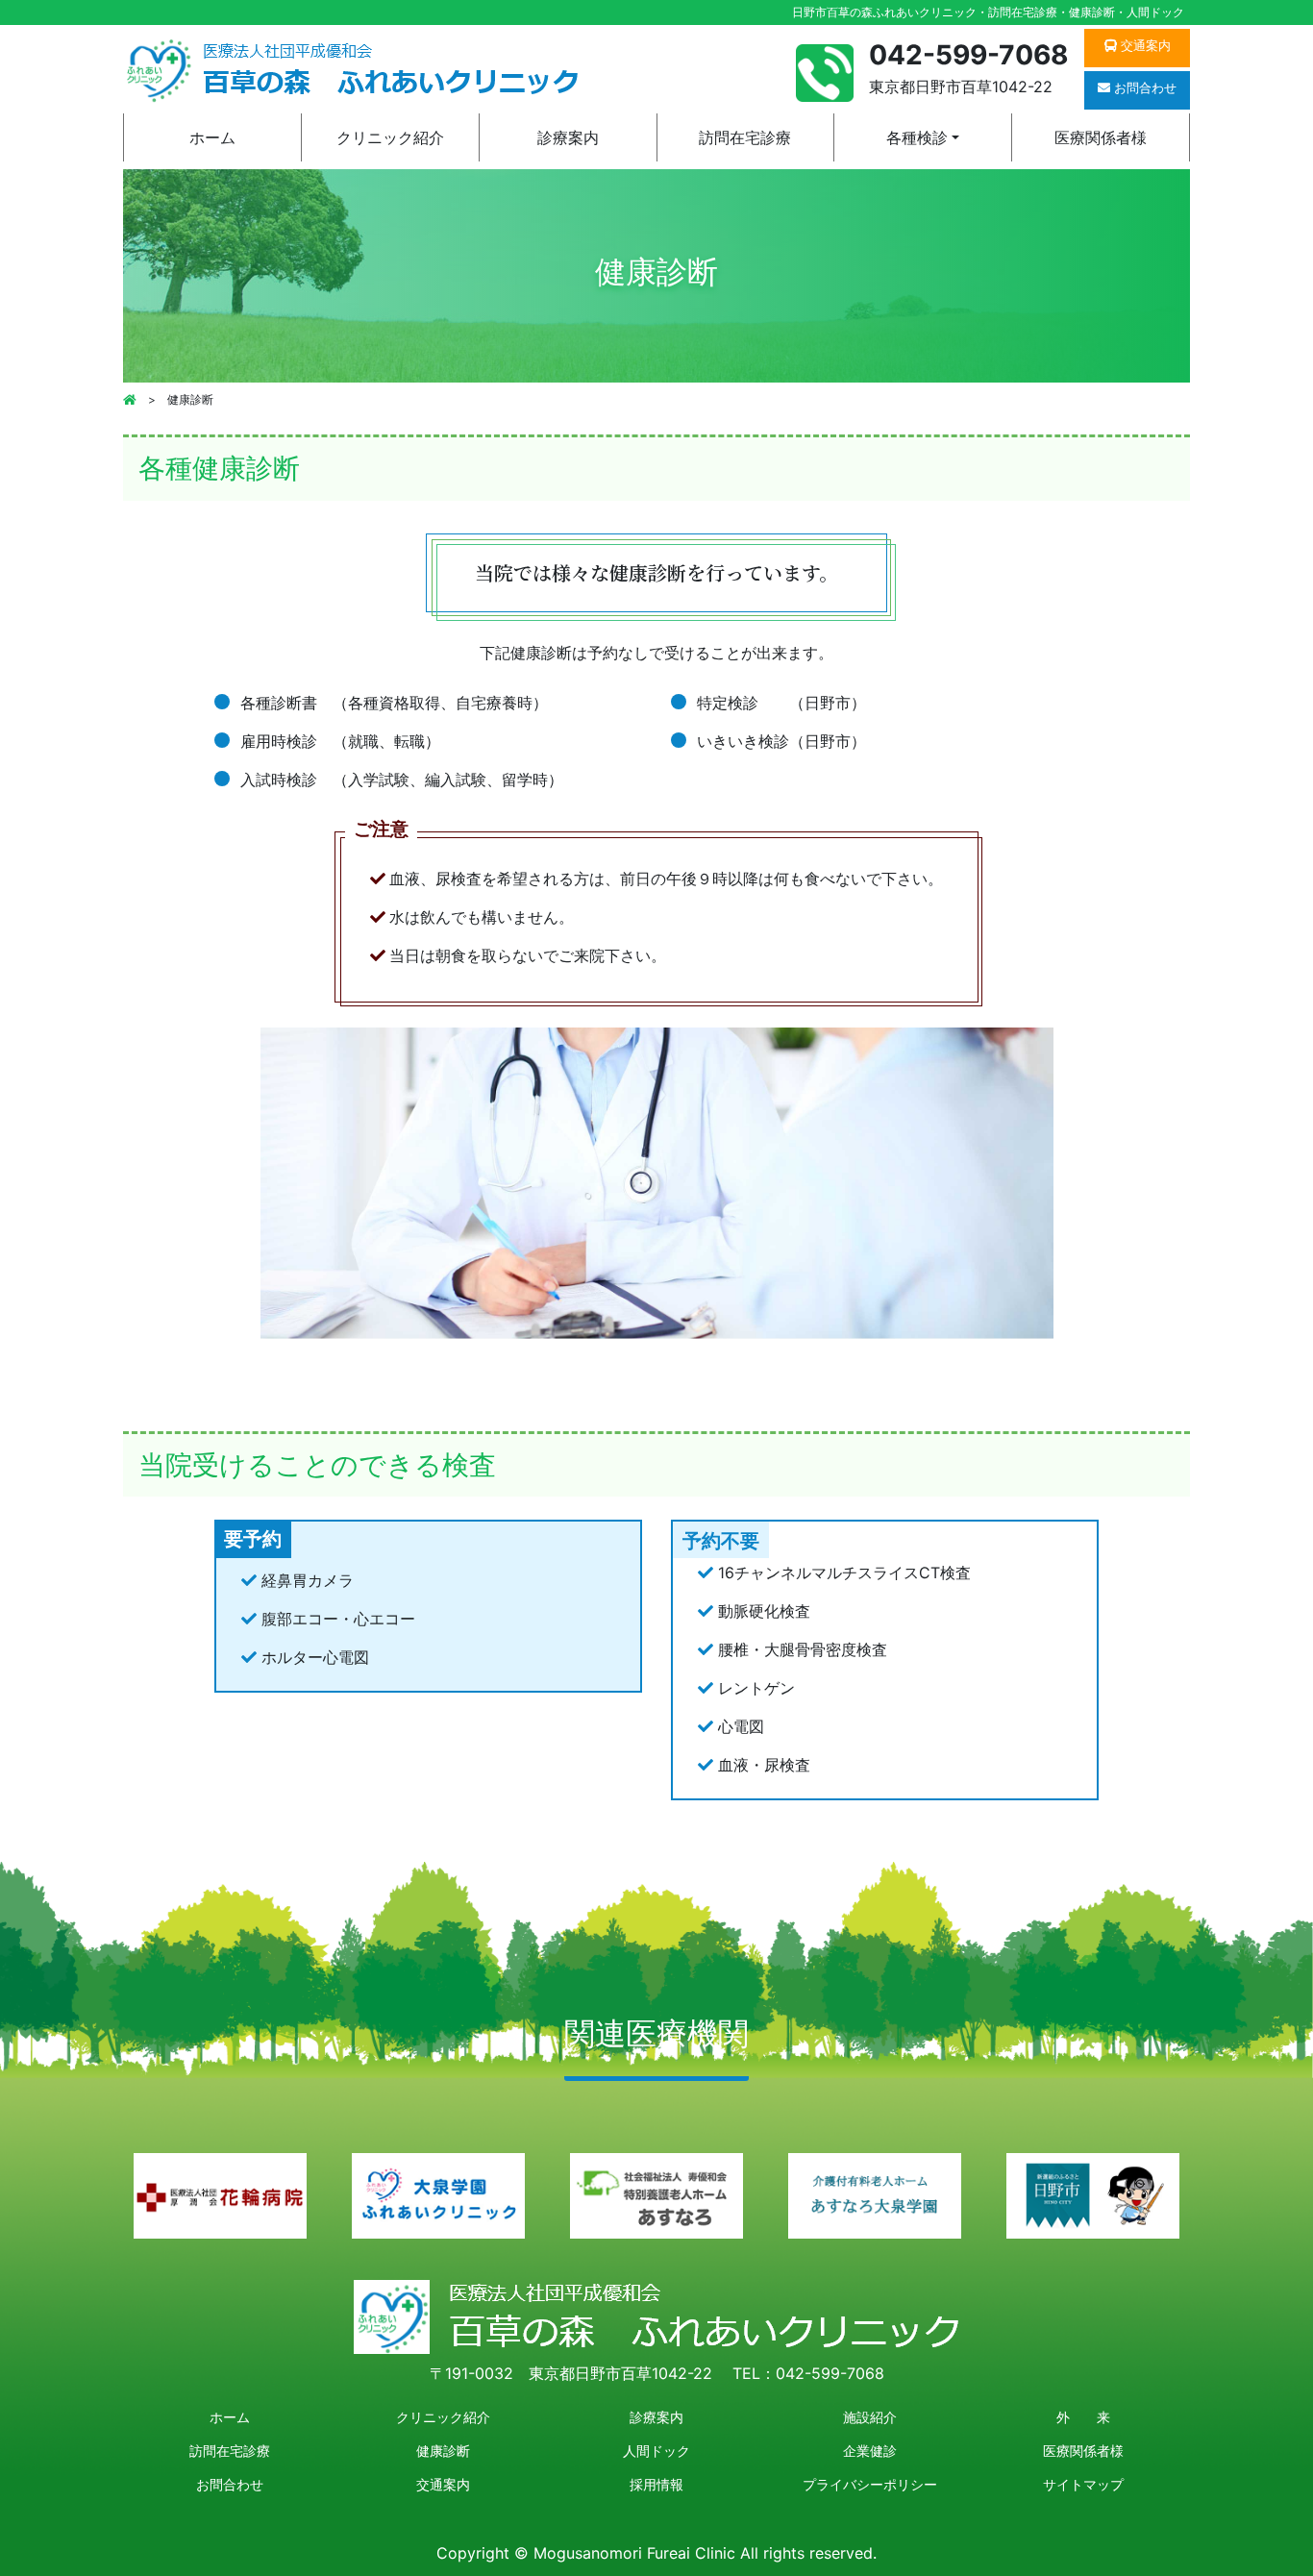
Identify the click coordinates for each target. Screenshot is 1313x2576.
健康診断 (443, 2451)
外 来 (1083, 2417)
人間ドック (656, 2451)
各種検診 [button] (917, 137)
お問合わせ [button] (1143, 87)
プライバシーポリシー (870, 2484)
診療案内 (568, 137)
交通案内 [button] (1144, 45)
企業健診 (870, 2451)
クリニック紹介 (390, 137)
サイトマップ (1083, 2484)
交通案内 (443, 2484)
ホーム (212, 137)
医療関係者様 (1101, 137)
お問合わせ (230, 2484)
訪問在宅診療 (745, 137)
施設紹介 (870, 2417)
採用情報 (656, 2484)
